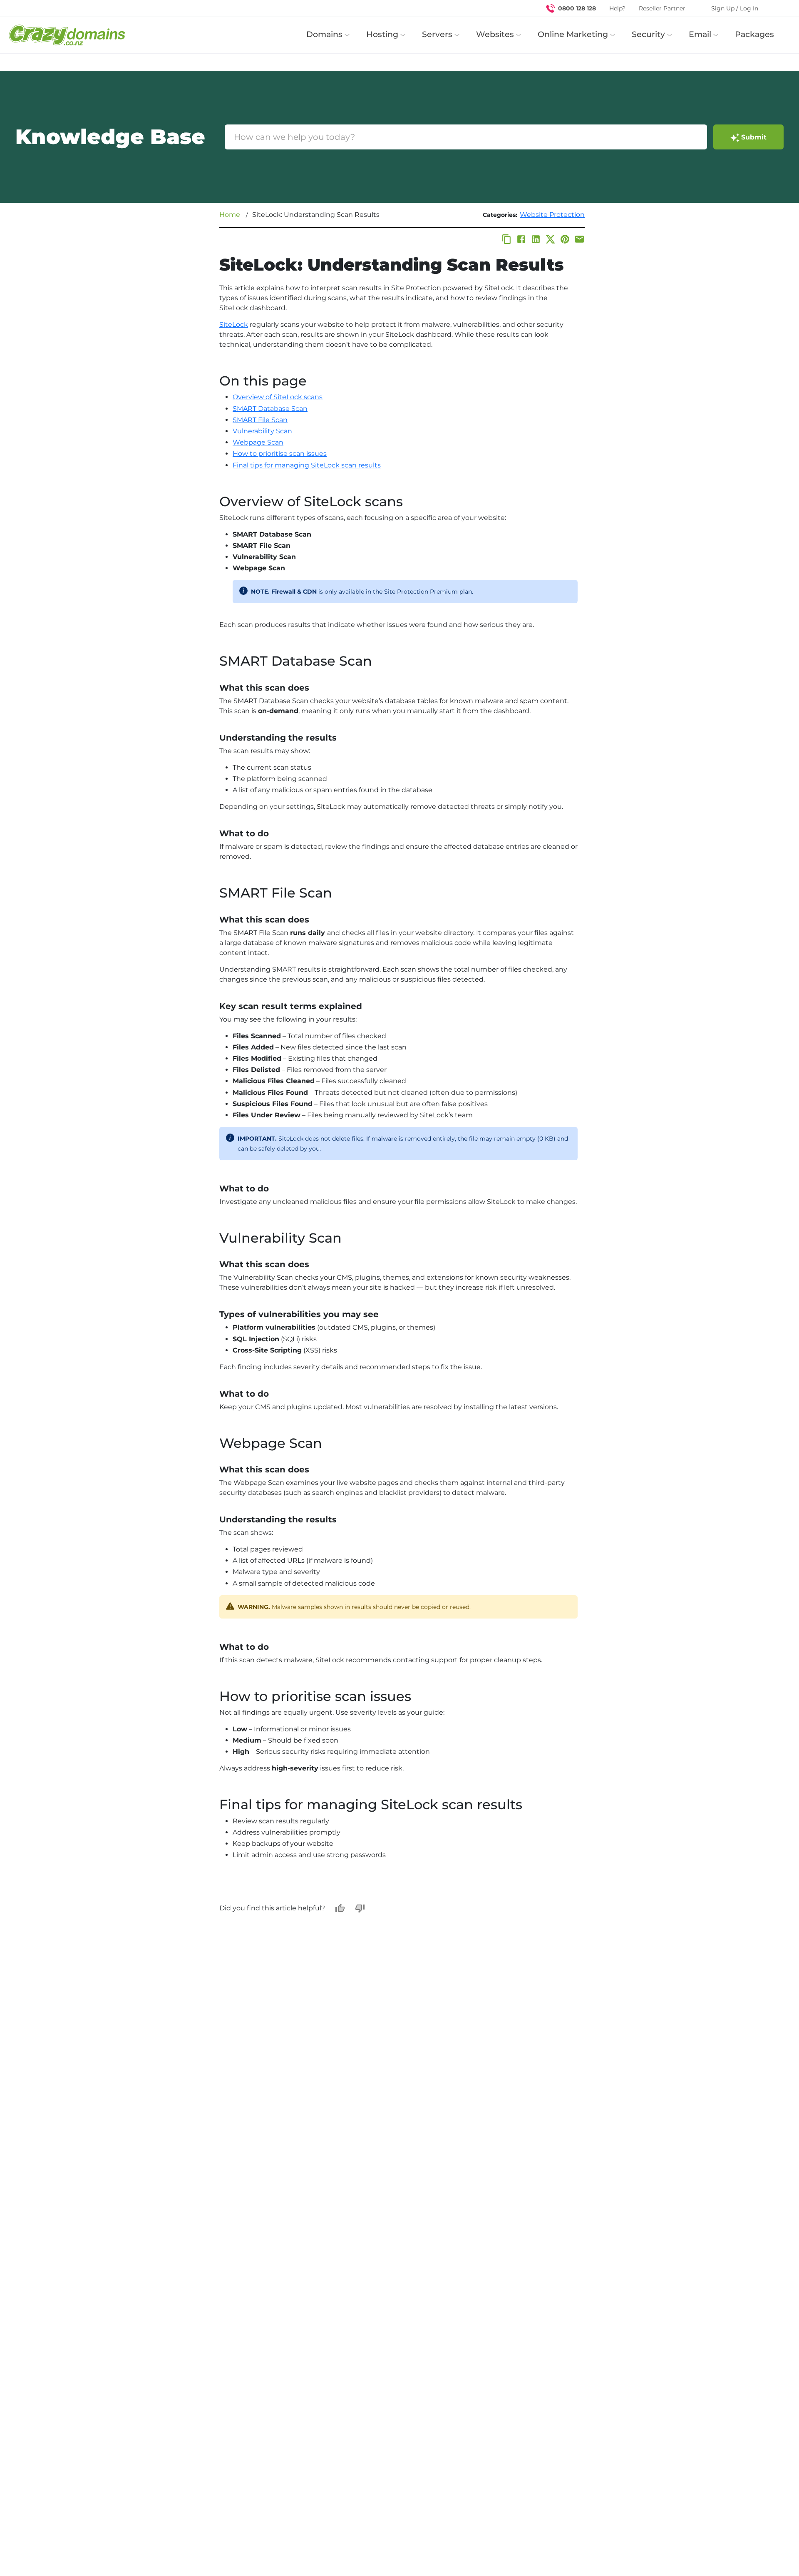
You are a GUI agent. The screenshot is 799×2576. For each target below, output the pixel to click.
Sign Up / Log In (735, 8)
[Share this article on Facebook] (521, 239)
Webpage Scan (258, 442)
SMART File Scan (260, 420)
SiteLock (234, 324)
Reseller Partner (662, 8)
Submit (754, 137)
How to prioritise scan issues (280, 454)
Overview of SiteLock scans (278, 397)
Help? (617, 8)
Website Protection (552, 215)
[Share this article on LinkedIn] (536, 239)
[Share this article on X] (550, 239)
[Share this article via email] (579, 239)
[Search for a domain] (777, 8)
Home (230, 215)
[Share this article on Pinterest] (565, 239)
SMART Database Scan (270, 409)
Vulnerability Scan (262, 431)
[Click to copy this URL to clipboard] (507, 239)
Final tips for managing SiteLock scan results (307, 465)
